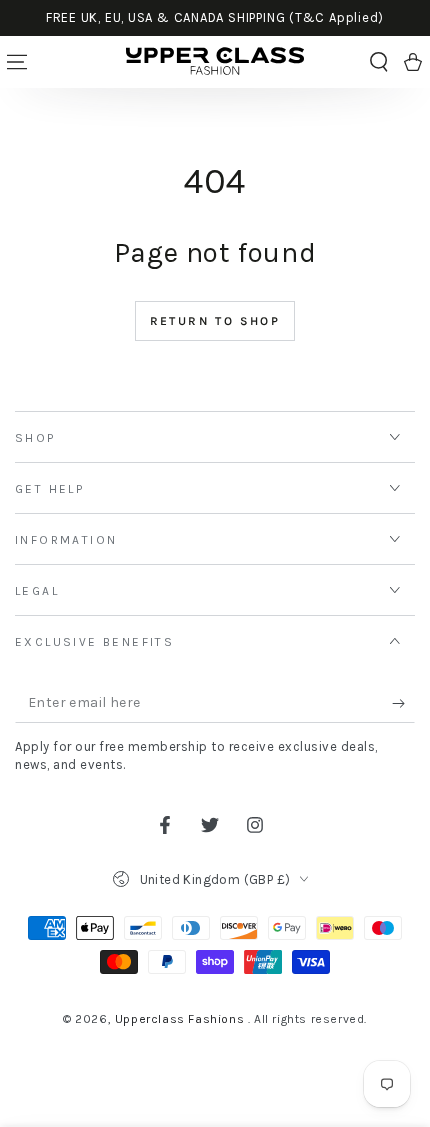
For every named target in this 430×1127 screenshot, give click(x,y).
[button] (379, 62)
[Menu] (17, 62)
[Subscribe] (403, 703)
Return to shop (215, 321)
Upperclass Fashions (181, 1019)
